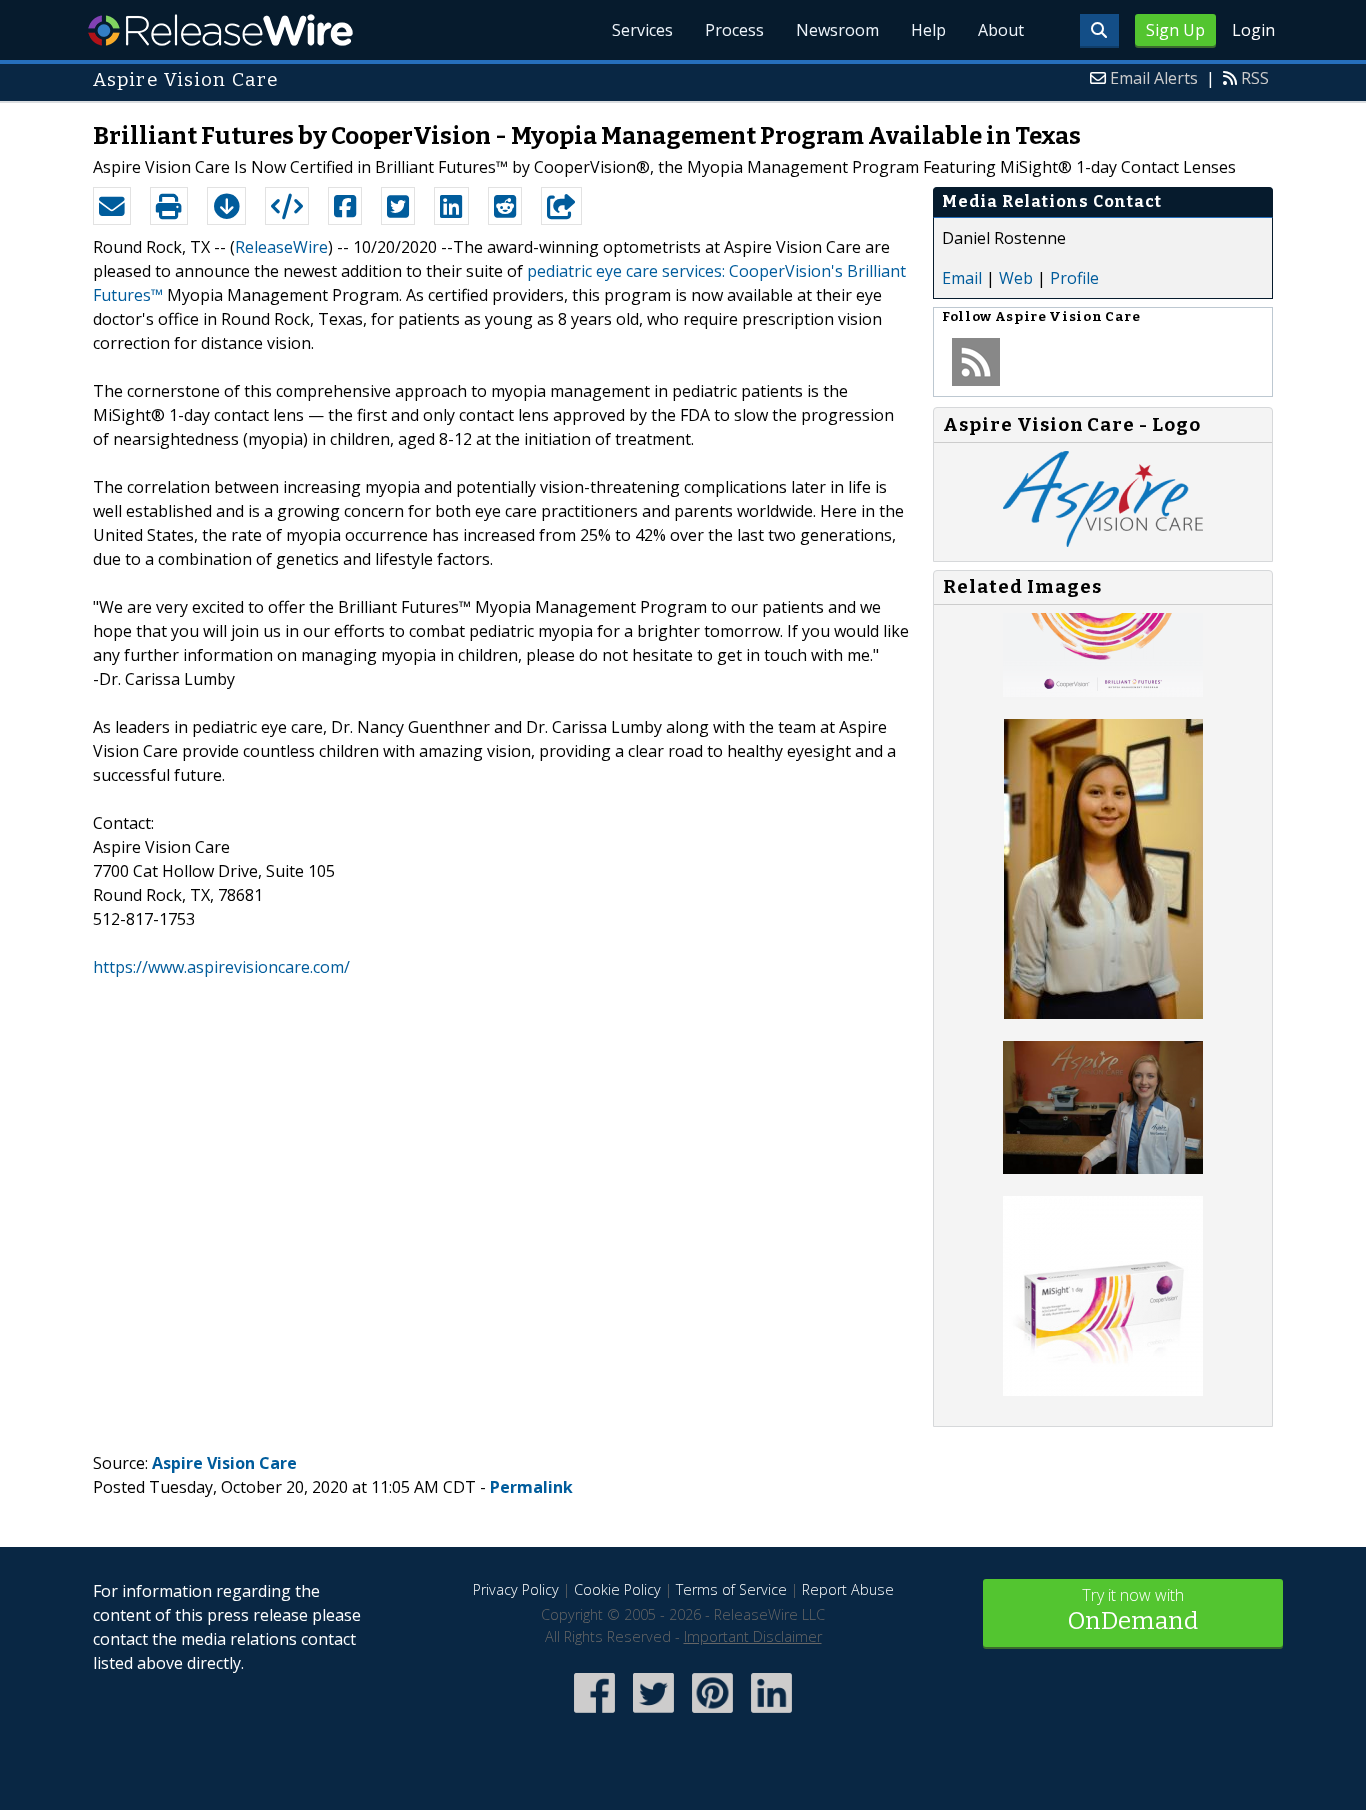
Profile (1074, 278)
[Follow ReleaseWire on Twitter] (653, 1715)
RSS (1255, 78)
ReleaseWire (220, 30)
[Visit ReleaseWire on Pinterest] (712, 1715)
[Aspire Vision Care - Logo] (1103, 541)
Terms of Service (731, 1589)
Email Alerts (1154, 78)
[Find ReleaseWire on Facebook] (594, 1715)
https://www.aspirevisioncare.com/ (221, 967)
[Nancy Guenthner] (1103, 1168)
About (1001, 30)
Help (928, 30)
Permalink (531, 1487)
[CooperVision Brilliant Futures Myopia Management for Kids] (1103, 691)
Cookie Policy (617, 1589)
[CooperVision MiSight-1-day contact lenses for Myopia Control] (1103, 1390)
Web (1016, 278)
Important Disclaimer (753, 1636)
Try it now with (1133, 1609)
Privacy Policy (516, 1589)
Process (734, 30)
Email (962, 278)
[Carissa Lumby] (1103, 1013)
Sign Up (1175, 30)
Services (642, 30)
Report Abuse (848, 1589)
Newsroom (837, 30)
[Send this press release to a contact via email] (112, 206)
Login (1253, 30)
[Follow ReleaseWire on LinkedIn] (771, 1715)
